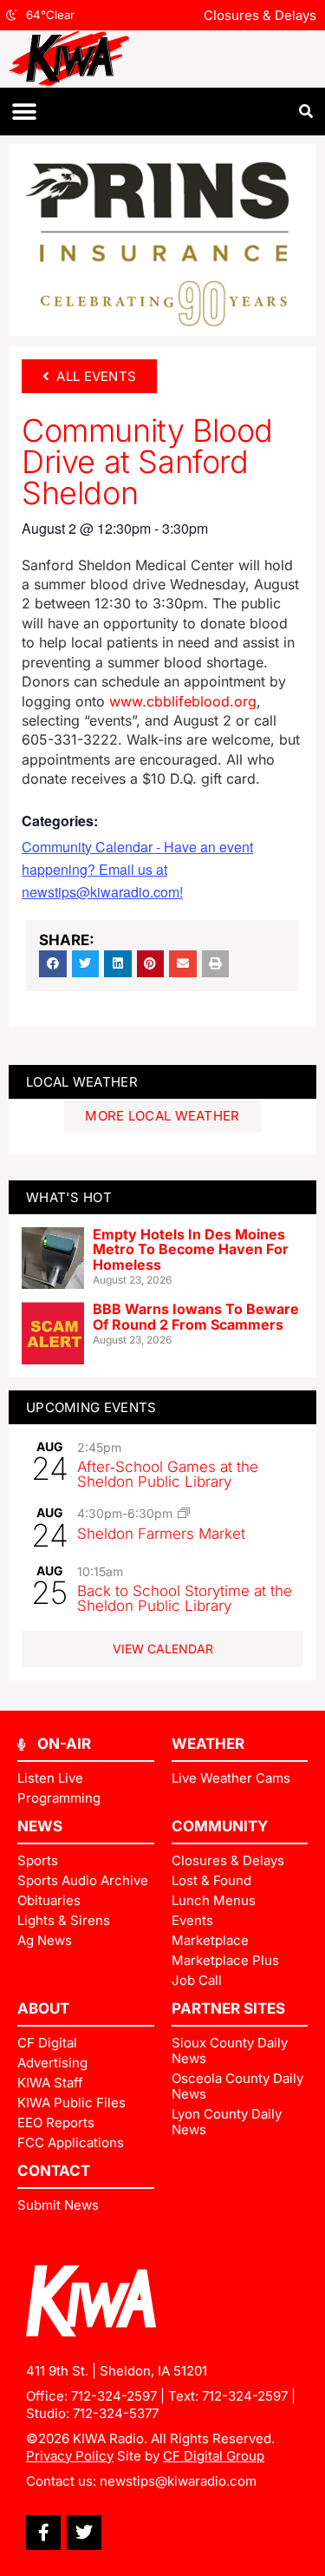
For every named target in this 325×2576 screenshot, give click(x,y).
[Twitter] (84, 2533)
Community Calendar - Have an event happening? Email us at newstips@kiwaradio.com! (137, 869)
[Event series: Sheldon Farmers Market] (184, 1513)
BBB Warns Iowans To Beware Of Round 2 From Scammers (196, 1317)
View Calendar (163, 1649)
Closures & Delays (260, 15)
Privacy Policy (70, 2456)
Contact (54, 2171)
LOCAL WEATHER (82, 1082)
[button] (24, 112)
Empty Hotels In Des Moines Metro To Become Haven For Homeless (191, 1249)
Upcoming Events (91, 1407)
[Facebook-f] (43, 2533)
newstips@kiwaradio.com (178, 2481)
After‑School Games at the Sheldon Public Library (168, 1474)
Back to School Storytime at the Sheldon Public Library (185, 1598)
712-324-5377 (116, 2413)
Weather (208, 1744)
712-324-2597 (114, 2396)
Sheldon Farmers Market (161, 1534)
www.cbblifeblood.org (183, 701)
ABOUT (43, 2008)
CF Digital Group (214, 2456)
